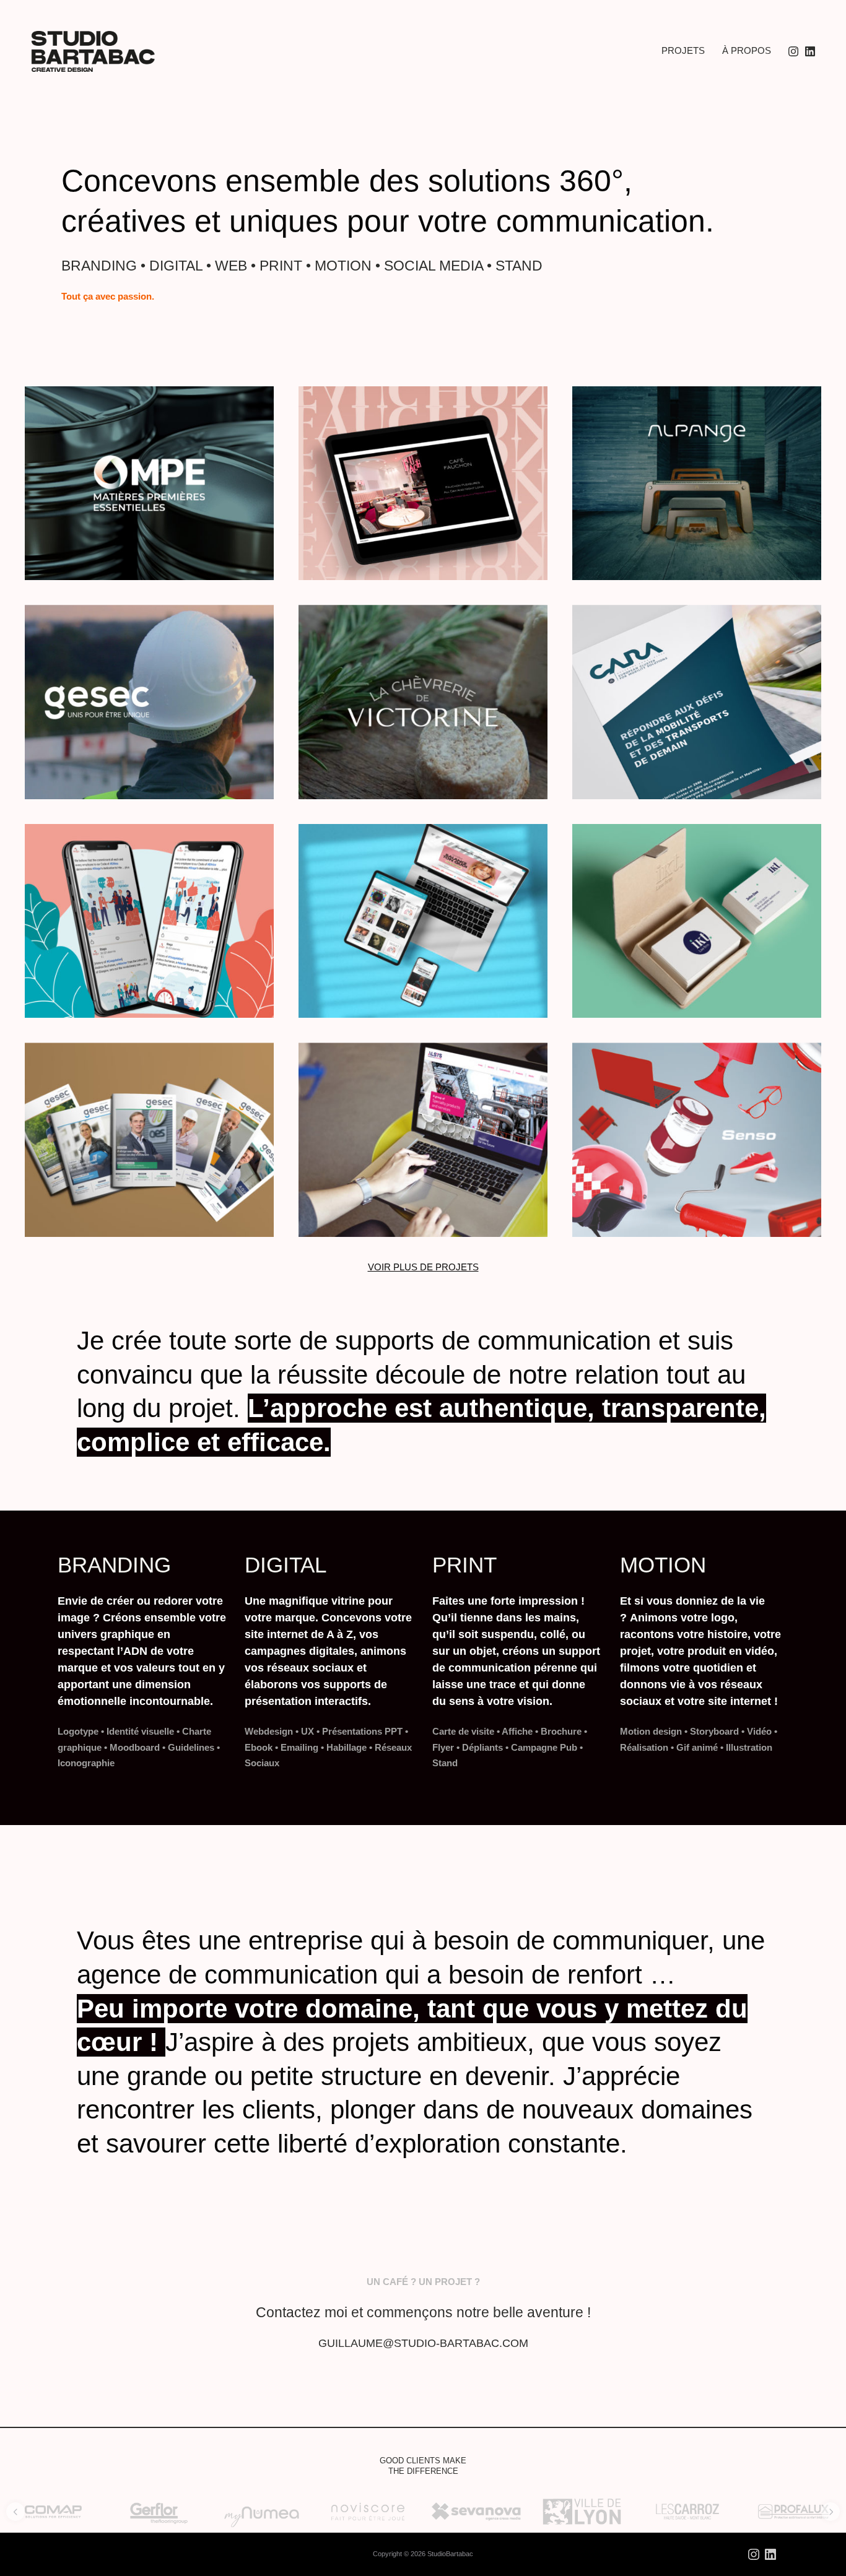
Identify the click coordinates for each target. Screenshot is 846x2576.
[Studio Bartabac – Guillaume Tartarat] (93, 51)
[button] (15, 2512)
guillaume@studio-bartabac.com (423, 2343)
